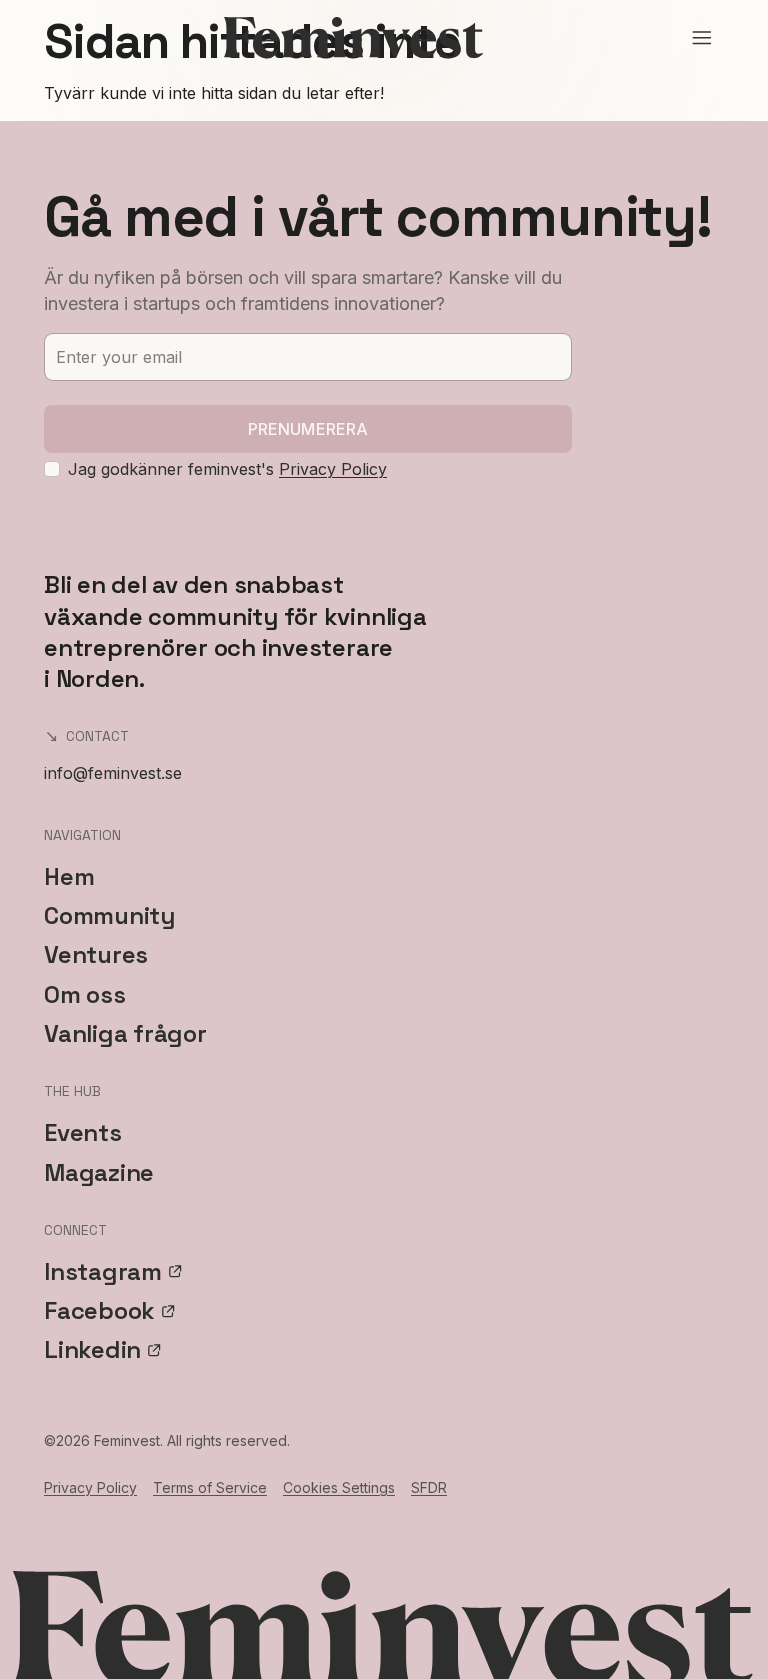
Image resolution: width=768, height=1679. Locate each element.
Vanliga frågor (125, 1033)
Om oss (85, 994)
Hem (69, 876)
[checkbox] (52, 469)
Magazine (99, 1172)
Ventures (96, 954)
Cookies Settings (339, 1487)
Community (109, 915)
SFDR (429, 1487)
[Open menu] (702, 38)
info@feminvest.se (113, 773)
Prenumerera (308, 429)
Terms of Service (210, 1487)
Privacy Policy (333, 469)
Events (83, 1132)
